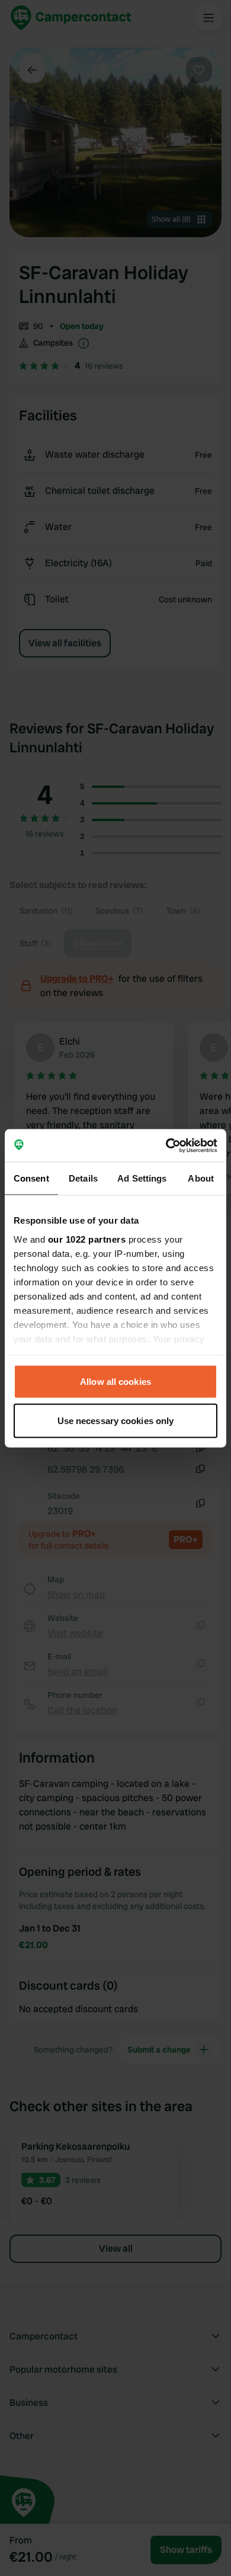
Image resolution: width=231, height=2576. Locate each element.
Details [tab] (83, 1178)
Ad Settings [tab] (142, 1178)
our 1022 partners (87, 1239)
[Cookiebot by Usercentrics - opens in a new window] (166, 1145)
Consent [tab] (31, 1178)
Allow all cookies (115, 1382)
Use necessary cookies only (116, 1420)
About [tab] (201, 1178)
